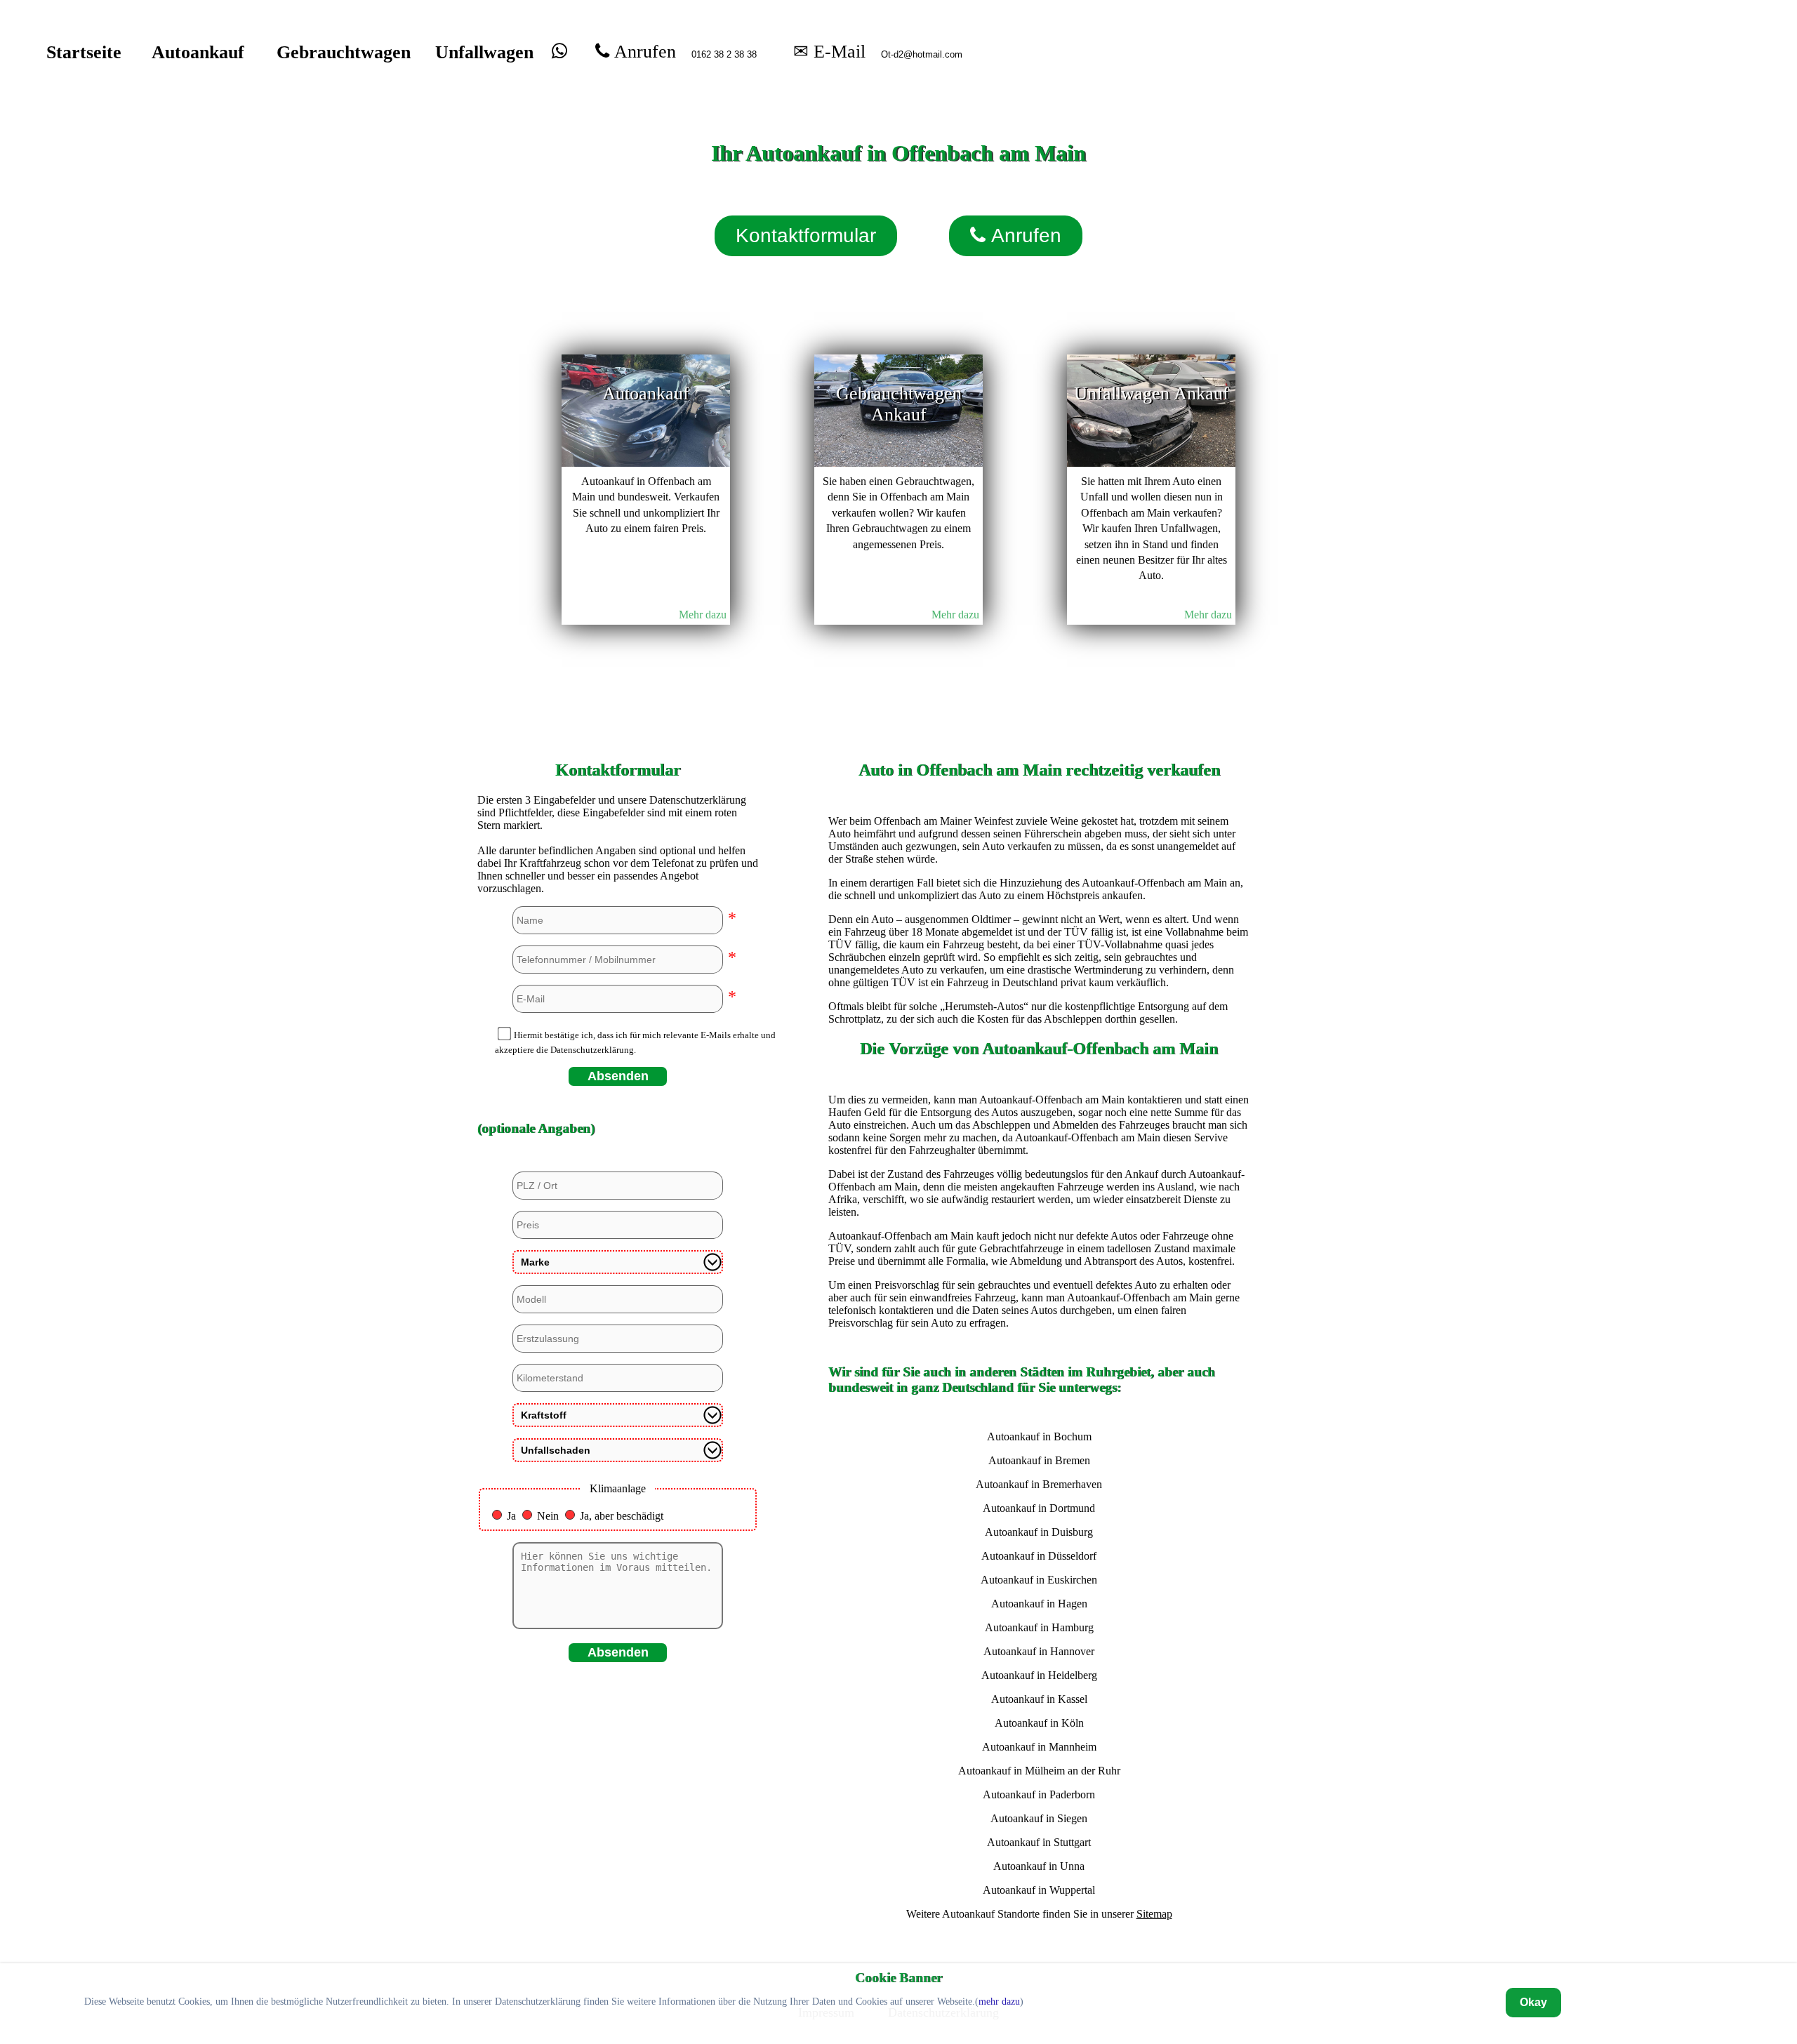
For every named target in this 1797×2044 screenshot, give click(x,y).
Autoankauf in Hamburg (1039, 1627)
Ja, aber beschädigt (622, 1516)
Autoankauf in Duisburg (1039, 1532)
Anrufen (643, 51)
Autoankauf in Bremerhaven (1039, 1484)
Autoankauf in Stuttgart (1039, 1842)
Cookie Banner (898, 1978)
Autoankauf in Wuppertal (1039, 1890)
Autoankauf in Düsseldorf (1039, 1556)
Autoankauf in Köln (1039, 1723)
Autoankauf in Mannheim (1039, 1747)
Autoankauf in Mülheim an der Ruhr (1039, 1771)
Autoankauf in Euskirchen (1039, 1580)
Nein (548, 1516)
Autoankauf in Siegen (1039, 1818)
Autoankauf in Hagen (1039, 1604)
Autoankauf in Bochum (1039, 1436)
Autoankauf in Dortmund (1039, 1508)
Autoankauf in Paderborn (1039, 1794)
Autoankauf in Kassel (1039, 1699)
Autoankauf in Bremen (1039, 1460)
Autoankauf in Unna (1039, 1866)
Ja (511, 1516)
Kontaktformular (806, 235)
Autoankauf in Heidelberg (1039, 1675)
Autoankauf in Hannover (1039, 1651)
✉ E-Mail (829, 51)
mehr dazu (999, 2002)
